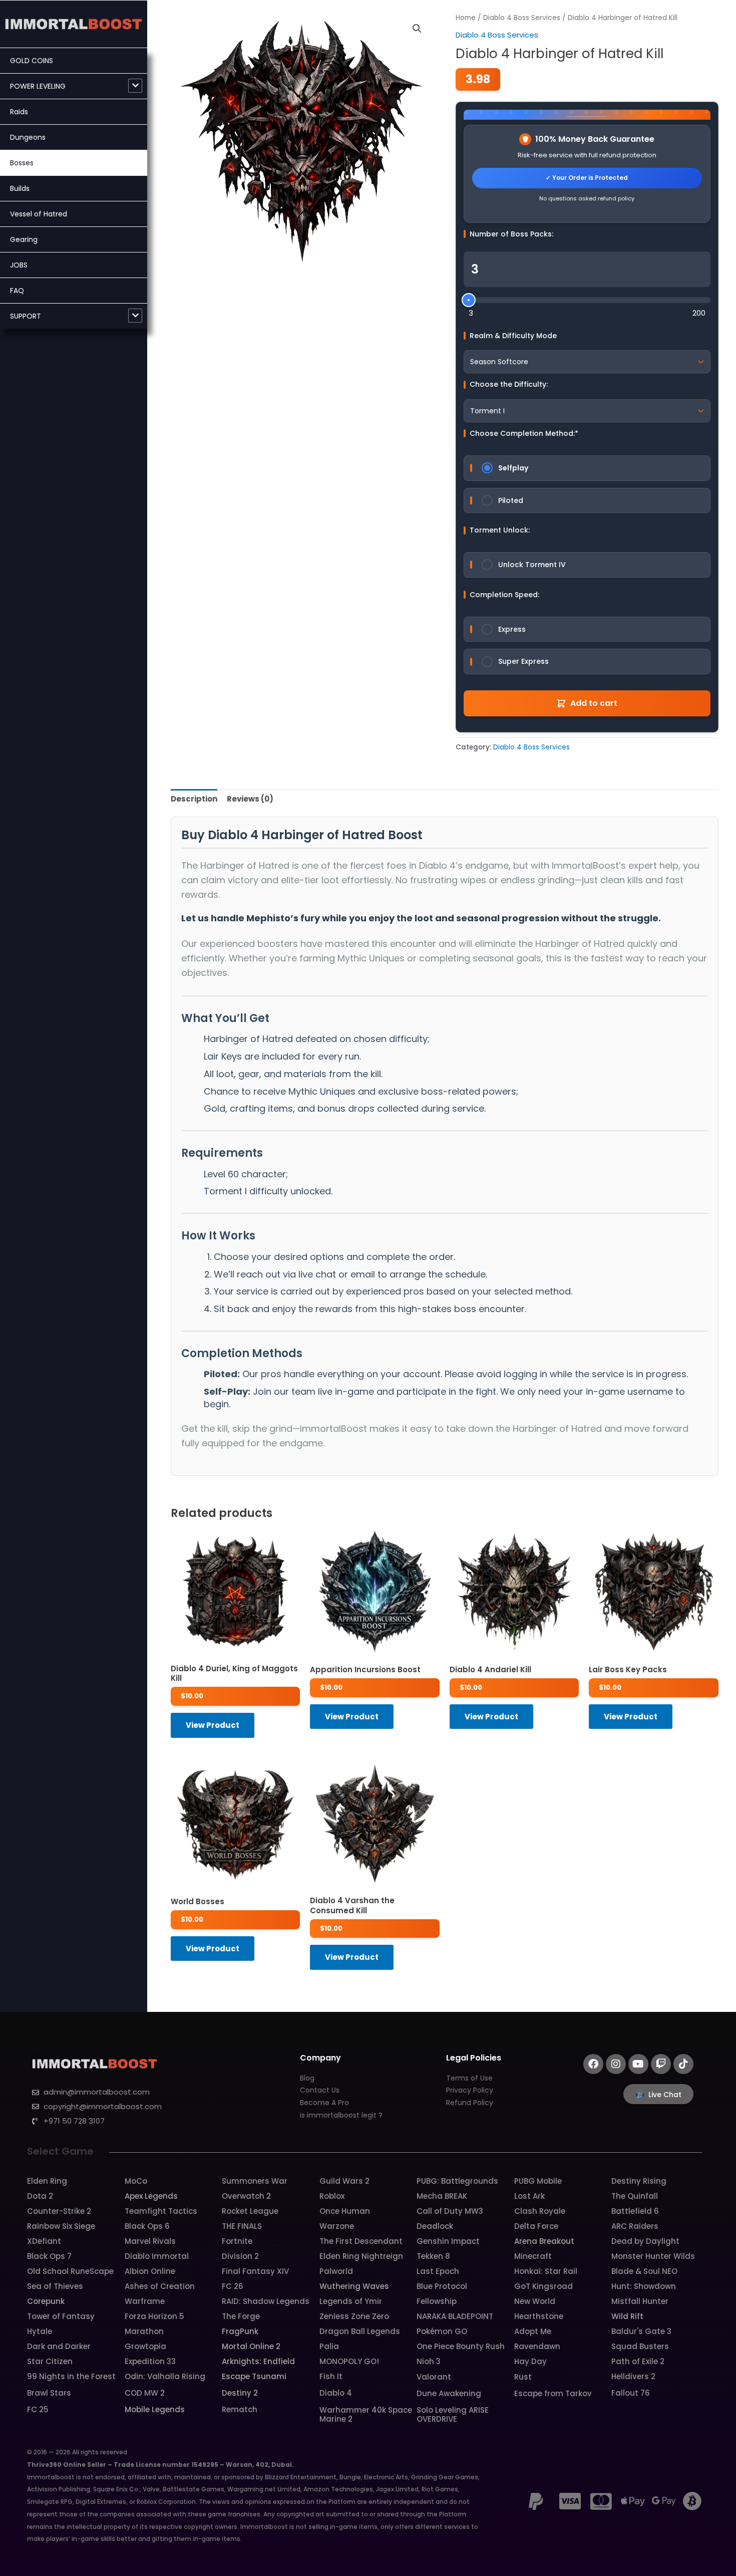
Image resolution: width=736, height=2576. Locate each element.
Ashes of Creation (160, 2286)
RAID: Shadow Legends (266, 2301)
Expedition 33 (150, 2361)
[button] (417, 29)
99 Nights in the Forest (71, 2376)
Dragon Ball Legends (360, 2331)
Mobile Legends (155, 2409)
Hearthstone (539, 2316)
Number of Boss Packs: (511, 234)
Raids (19, 112)
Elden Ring (47, 2181)
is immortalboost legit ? (341, 2115)
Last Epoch (438, 2271)
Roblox (332, 2196)
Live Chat (665, 2095)
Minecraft (533, 2256)
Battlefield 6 (635, 2211)
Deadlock (435, 2226)
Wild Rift (627, 2316)
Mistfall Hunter (640, 2301)
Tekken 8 (433, 2256)
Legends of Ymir (351, 2301)
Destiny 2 (240, 2393)
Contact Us (320, 2090)
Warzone (337, 2226)
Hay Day (530, 2361)
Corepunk (46, 2301)
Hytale (40, 2331)
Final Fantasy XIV (255, 2271)
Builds (20, 188)
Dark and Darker (59, 2346)
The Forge (241, 2316)
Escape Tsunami (254, 2376)
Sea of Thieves (55, 2286)
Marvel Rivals (150, 2241)
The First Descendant (361, 2241)
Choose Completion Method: (524, 433)
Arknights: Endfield (258, 2361)
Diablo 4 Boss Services (522, 18)
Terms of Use (469, 2078)
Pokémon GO (442, 2331)
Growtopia (145, 2346)
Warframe (145, 2301)
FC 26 (233, 2286)
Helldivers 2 (633, 2376)
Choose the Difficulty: (509, 384)
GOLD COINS (32, 61)
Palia (329, 2346)
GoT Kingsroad (543, 2286)
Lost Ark (529, 2196)
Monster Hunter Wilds (653, 2256)
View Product (213, 1725)
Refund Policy (470, 2103)
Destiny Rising (639, 2181)
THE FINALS (242, 2226)
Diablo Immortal (157, 2256)
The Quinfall (635, 2196)
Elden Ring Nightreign (361, 2256)
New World (535, 2301)
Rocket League (250, 2211)
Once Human (345, 2211)
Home (466, 18)
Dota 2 (40, 2196)
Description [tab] (194, 799)
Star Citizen (50, 2361)
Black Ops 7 (49, 2256)
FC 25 (38, 2409)
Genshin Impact (448, 2241)
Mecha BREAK (442, 2196)
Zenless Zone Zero (354, 2316)
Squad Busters (640, 2346)
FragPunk (240, 2331)
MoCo (136, 2181)
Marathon (144, 2331)
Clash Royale (540, 2211)
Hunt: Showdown (644, 2286)
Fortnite (237, 2241)
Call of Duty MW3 (450, 2211)
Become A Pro (324, 2103)
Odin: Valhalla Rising (165, 2376)
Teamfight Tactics (161, 2211)
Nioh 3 (429, 2361)
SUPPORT (26, 316)
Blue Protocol (442, 2286)
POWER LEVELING (38, 86)
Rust (523, 2377)
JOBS (19, 265)
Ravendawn (537, 2346)
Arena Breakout (544, 2241)
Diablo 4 (336, 2393)
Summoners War (255, 2181)
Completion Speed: (504, 595)
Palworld (336, 2271)
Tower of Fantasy (61, 2316)
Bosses (22, 163)
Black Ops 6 (147, 2226)
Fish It (331, 2376)
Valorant (434, 2377)
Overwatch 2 (246, 2196)
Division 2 (240, 2256)
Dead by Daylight (645, 2241)
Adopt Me (533, 2331)
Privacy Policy (470, 2090)
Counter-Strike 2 (59, 2211)
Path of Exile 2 (638, 2361)
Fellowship (437, 2301)
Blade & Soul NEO (644, 2271)
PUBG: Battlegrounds (457, 2181)
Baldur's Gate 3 (641, 2331)
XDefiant (44, 2241)
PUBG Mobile (538, 2181)
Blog (307, 2078)
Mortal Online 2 (251, 2346)
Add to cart (594, 703)
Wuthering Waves (354, 2286)
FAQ (17, 291)
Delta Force (536, 2226)
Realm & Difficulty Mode (513, 336)
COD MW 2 (145, 2393)
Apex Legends (151, 2196)
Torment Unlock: (500, 530)
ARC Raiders (635, 2226)
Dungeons (28, 137)
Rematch (240, 2409)
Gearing (24, 239)
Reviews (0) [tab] (250, 799)
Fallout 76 (631, 2393)
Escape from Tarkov (553, 2393)
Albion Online (150, 2271)
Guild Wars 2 (344, 2181)
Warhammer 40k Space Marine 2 (366, 2414)
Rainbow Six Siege (61, 2226)
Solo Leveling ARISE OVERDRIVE (453, 2414)
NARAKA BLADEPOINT (455, 2316)
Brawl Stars (49, 2393)
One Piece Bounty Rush (461, 2346)
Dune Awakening (449, 2393)
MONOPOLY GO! (349, 2361)
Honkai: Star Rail (546, 2271)
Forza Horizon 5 (154, 2316)
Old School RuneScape (70, 2271)
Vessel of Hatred (39, 214)
